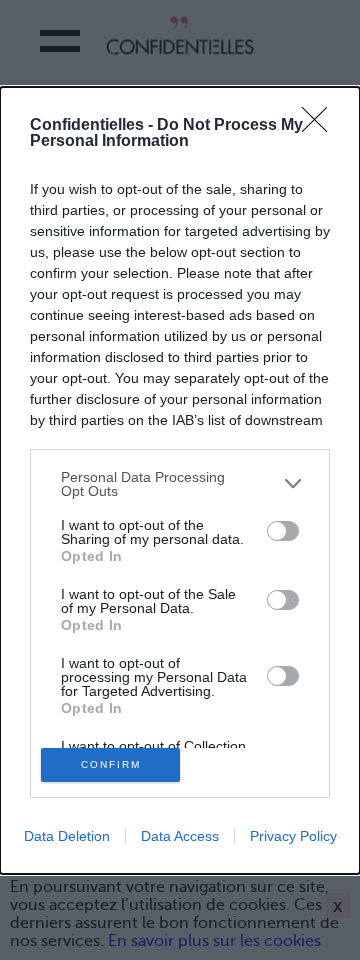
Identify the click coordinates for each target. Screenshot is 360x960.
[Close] (321, 126)
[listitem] (180, 484)
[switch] (283, 531)
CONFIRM (111, 764)
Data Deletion (67, 836)
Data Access (180, 836)
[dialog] (180, 480)
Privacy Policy (293, 836)
